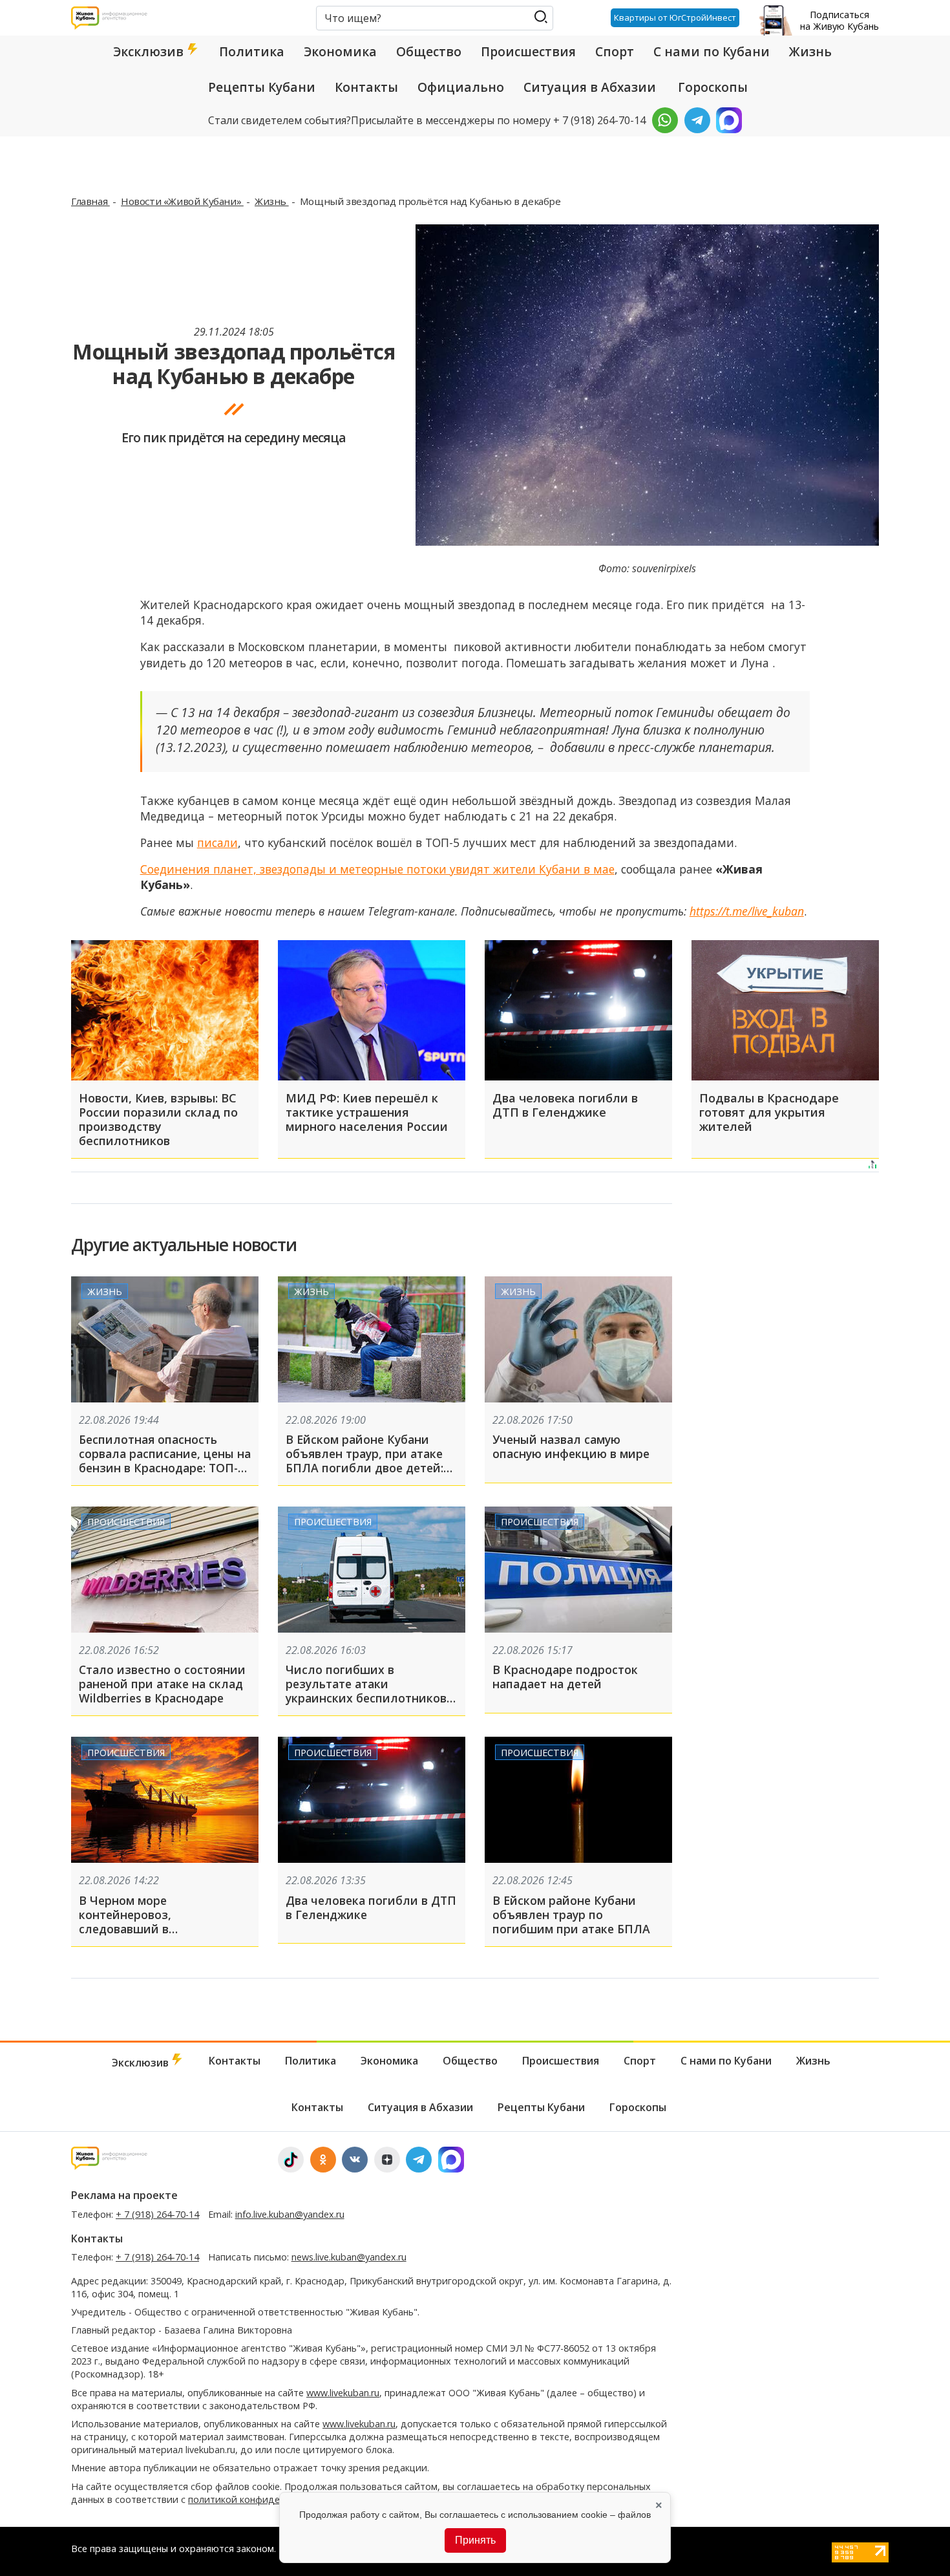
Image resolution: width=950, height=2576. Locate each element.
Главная (90, 201)
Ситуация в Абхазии (590, 87)
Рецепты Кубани (262, 87)
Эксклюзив (150, 52)
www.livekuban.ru (343, 2393)
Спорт (615, 52)
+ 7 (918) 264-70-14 (157, 2214)
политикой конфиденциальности (263, 2499)
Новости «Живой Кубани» (182, 201)
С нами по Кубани (712, 52)
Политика (252, 52)
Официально (461, 87)
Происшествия (528, 52)
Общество (429, 52)
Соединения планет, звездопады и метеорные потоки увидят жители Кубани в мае (377, 869)
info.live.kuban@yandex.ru (290, 2214)
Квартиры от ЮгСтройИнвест (675, 17)
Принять (475, 2540)
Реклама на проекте (124, 2195)
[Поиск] (541, 17)
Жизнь (810, 52)
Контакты (366, 87)
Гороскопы (713, 87)
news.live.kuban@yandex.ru (349, 2257)
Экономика (340, 52)
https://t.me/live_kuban (747, 911)
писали (217, 843)
